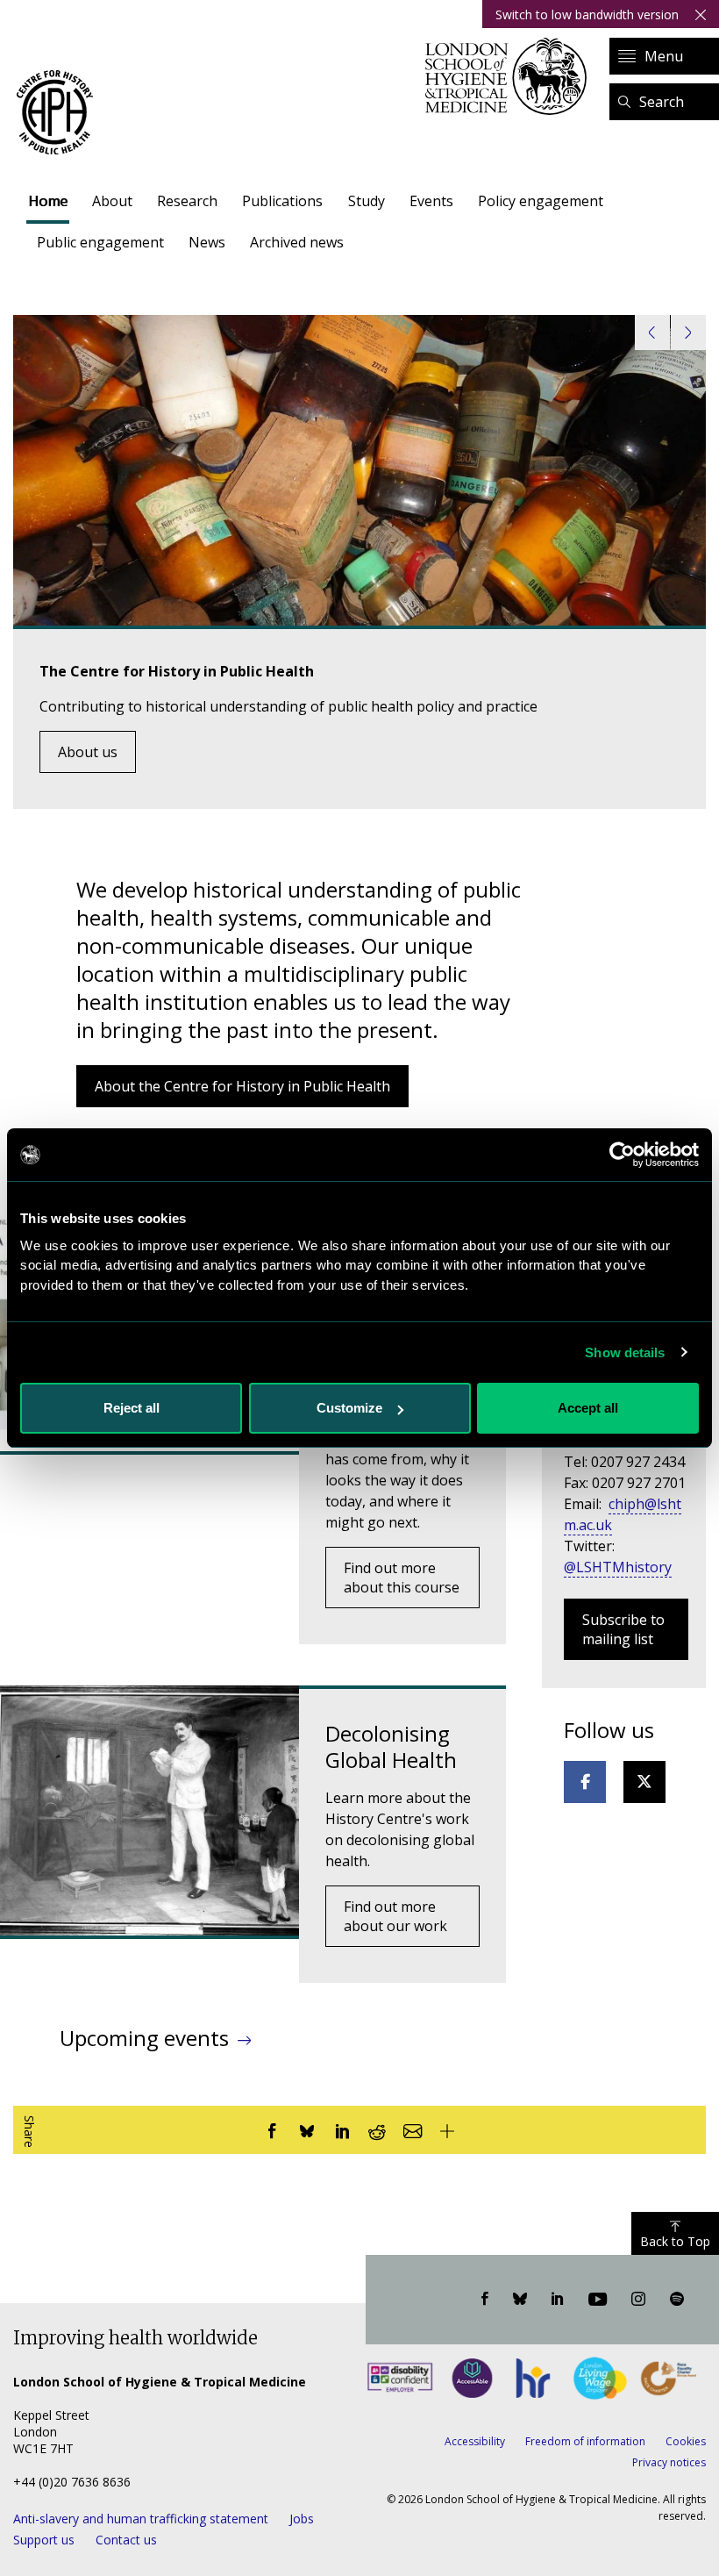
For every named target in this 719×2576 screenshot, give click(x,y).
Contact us (126, 2540)
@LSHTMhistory (618, 1567)
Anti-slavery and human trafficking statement (141, 2519)
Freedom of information (585, 2441)
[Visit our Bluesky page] (520, 2300)
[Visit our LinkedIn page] (558, 2300)
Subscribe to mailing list (623, 1629)
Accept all (588, 1408)
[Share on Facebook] (272, 2130)
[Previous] (652, 333)
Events (431, 201)
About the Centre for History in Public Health (242, 1086)
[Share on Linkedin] (342, 2130)
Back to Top (675, 2241)
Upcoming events (144, 2038)
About (112, 201)
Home (48, 201)
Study (367, 201)
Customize (349, 1408)
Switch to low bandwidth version (587, 14)
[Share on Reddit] (377, 2130)
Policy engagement (541, 201)
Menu (664, 56)
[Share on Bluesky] (307, 2130)
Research (187, 201)
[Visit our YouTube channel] (598, 2300)
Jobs (302, 2519)
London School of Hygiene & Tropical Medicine (511, 76)
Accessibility (475, 2441)
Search (662, 102)
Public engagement (100, 242)
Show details (625, 1352)
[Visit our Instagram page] (638, 2300)
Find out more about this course (402, 1578)
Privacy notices (669, 2462)
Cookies (686, 2441)
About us (88, 752)
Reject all (132, 1408)
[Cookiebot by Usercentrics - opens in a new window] (622, 1155)
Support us (44, 2540)
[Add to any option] (447, 2130)
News (207, 242)
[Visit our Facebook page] (485, 2300)
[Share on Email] (412, 2130)
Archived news (297, 242)
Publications (282, 201)
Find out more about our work (395, 1916)
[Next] (688, 333)
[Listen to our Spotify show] (677, 2300)
